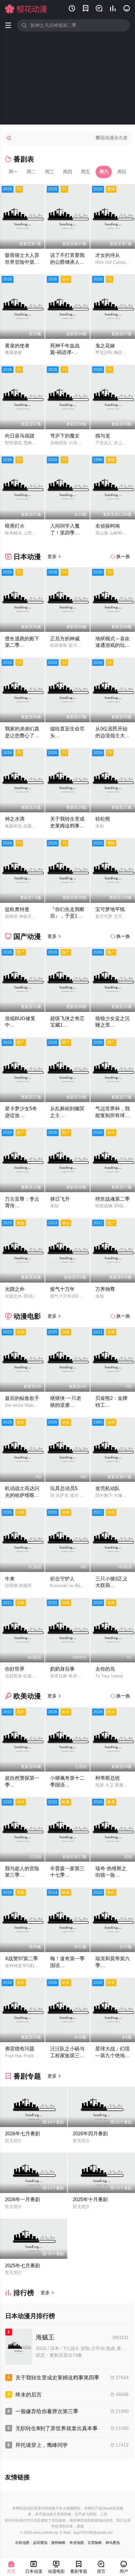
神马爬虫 (113, 2543)
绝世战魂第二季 (113, 1199)
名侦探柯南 (108, 526)
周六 (104, 172)
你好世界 (15, 1669)
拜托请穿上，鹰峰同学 (42, 2445)
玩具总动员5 (64, 1488)
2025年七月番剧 (22, 2266)
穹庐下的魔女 (65, 436)
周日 (122, 172)
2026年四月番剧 (90, 2133)
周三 (49, 172)
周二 (31, 172)
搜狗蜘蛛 (58, 2543)
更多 (54, 556)
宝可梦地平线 (110, 909)
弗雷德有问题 (20, 2049)
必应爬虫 (40, 2543)
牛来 (10, 1579)
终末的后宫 (29, 2394)
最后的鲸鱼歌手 (22, 1398)
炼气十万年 (62, 1289)
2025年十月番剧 (90, 2199)
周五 (86, 172)
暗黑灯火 (15, 526)
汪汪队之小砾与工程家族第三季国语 (67, 2055)
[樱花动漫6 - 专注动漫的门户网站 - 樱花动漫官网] (26, 9)
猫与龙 (103, 436)
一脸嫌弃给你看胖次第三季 (47, 2411)
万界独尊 (105, 1289)
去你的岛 (105, 1669)
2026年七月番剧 (22, 2133)
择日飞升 (60, 1199)
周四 (67, 172)
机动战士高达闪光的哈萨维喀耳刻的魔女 (22, 1495)
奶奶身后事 (62, 1669)
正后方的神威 (65, 639)
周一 (13, 172)
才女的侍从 (108, 255)
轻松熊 (103, 819)
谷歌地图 (22, 2543)
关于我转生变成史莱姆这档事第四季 (67, 825)
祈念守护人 (62, 1579)
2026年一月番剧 (22, 2199)
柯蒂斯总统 (108, 1778)
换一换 (120, 556)
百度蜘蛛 (95, 2543)
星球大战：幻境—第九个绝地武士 (113, 2055)
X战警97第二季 (21, 1958)
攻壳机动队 (108, 1488)
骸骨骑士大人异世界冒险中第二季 (22, 262)
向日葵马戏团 (20, 436)
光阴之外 (15, 1289)
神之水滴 (15, 819)
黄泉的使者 (17, 346)
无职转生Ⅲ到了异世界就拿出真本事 (57, 2428)
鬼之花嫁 (105, 346)
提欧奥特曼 (17, 909)
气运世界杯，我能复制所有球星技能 (113, 1115)
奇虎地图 (77, 2543)
